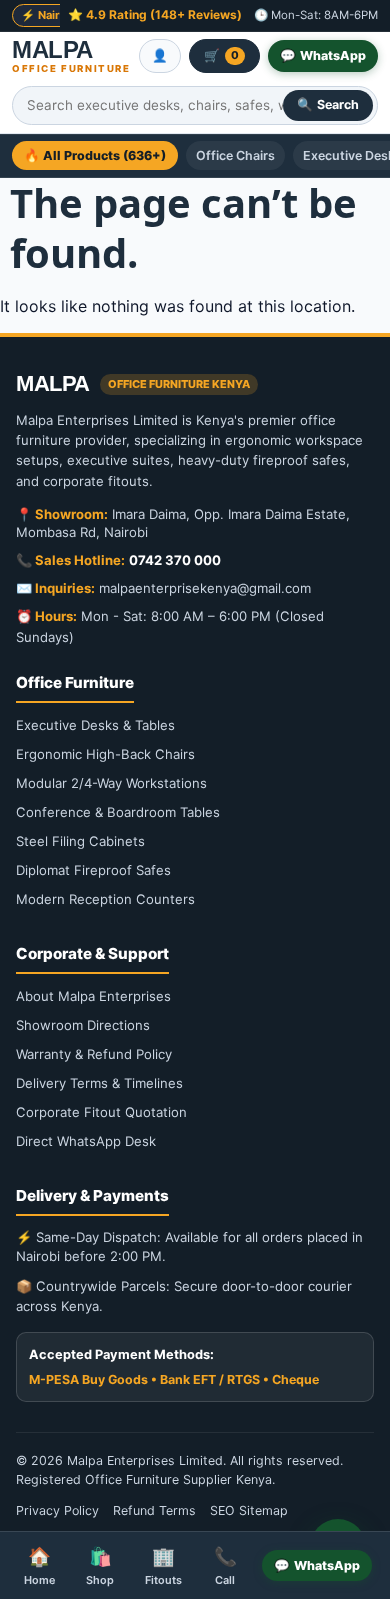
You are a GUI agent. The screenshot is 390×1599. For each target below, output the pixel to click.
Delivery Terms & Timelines (99, 1083)
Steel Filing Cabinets (80, 841)
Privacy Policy (57, 1510)
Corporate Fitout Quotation (101, 1112)
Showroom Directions (83, 1025)
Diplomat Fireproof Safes (93, 870)
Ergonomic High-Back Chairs (105, 754)
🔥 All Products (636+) (95, 155)
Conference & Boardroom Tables (118, 812)
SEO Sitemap (249, 1510)
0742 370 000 (175, 560)
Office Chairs (235, 155)
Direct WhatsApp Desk (86, 1141)
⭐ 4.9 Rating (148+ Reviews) (155, 14)
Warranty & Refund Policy (94, 1054)
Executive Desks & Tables (95, 725)
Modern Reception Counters (105, 899)
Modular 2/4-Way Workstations (111, 783)
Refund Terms (154, 1510)
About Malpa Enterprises (93, 996)
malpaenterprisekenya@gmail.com (205, 588)
